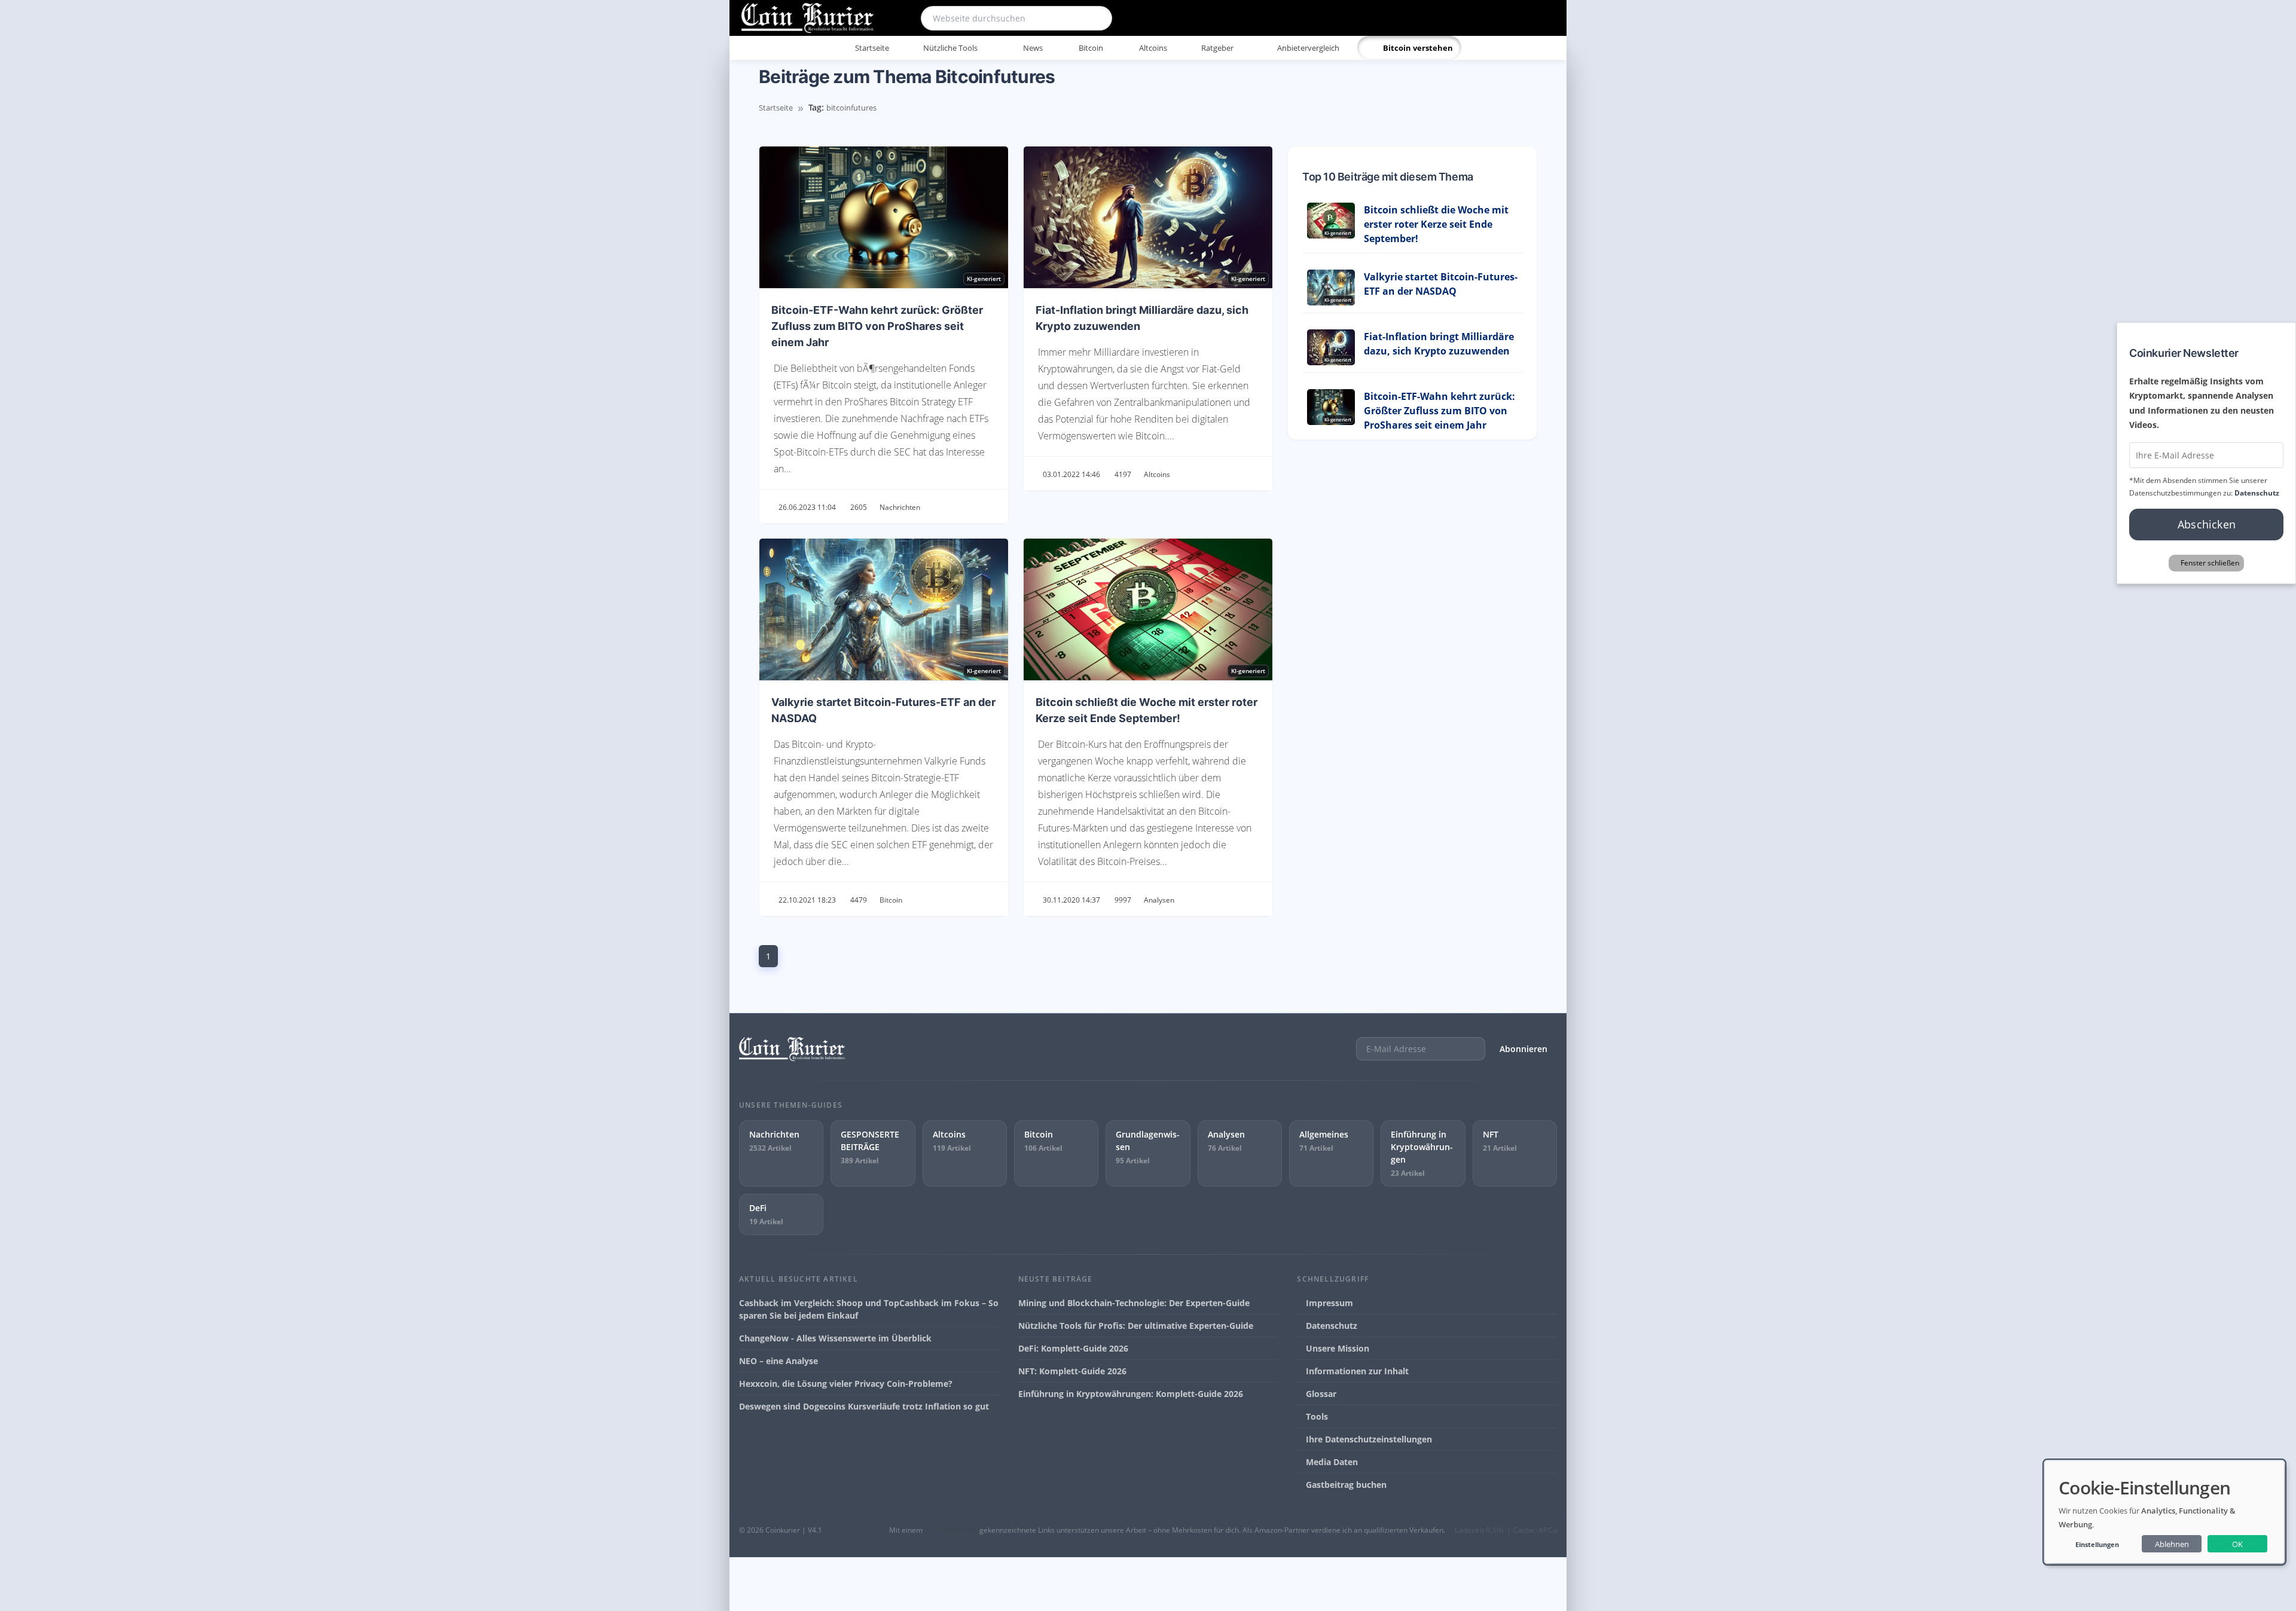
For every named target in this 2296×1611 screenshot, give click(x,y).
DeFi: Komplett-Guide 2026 (1073, 1348)
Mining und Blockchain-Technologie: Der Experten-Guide (1134, 1303)
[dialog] (2164, 1512)
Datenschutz (1330, 1326)
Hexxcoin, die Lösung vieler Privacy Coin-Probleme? (846, 1384)
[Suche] (1095, 18)
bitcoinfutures (851, 108)
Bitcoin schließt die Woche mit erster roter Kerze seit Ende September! (1436, 224)
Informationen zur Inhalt (1356, 1371)
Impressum (1328, 1303)
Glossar (1320, 1394)
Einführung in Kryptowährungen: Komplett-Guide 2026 (1131, 1394)
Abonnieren (1523, 1049)
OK (2237, 1544)
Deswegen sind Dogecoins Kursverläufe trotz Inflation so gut (864, 1406)
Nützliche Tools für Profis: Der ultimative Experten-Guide (1136, 1326)
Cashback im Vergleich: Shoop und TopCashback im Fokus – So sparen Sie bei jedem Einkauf (869, 1309)
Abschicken (2207, 524)
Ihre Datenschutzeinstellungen (1368, 1439)
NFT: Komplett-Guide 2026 (1072, 1371)
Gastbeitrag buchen (1345, 1485)
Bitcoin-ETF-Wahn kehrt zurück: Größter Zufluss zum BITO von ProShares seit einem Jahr (877, 326)
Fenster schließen (2210, 563)
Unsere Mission (1336, 1348)
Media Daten (1331, 1462)
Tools (1316, 1416)
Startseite (776, 108)
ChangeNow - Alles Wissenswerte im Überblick (835, 1338)
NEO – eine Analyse (778, 1361)
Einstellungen (2097, 1544)
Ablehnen (2172, 1544)
